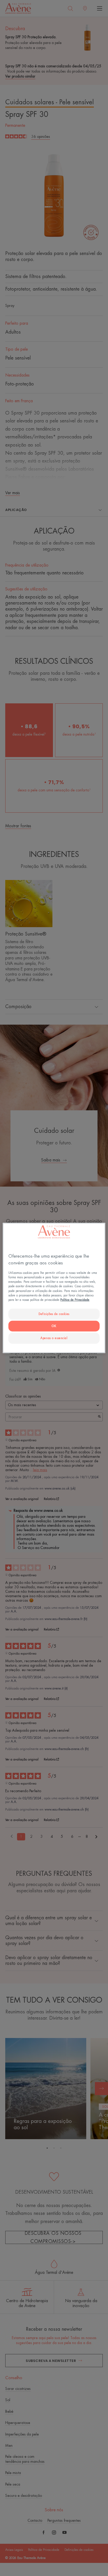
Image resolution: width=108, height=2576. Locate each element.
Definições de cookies (54, 1314)
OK (54, 1326)
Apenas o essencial (54, 1338)
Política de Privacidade (75, 1300)
